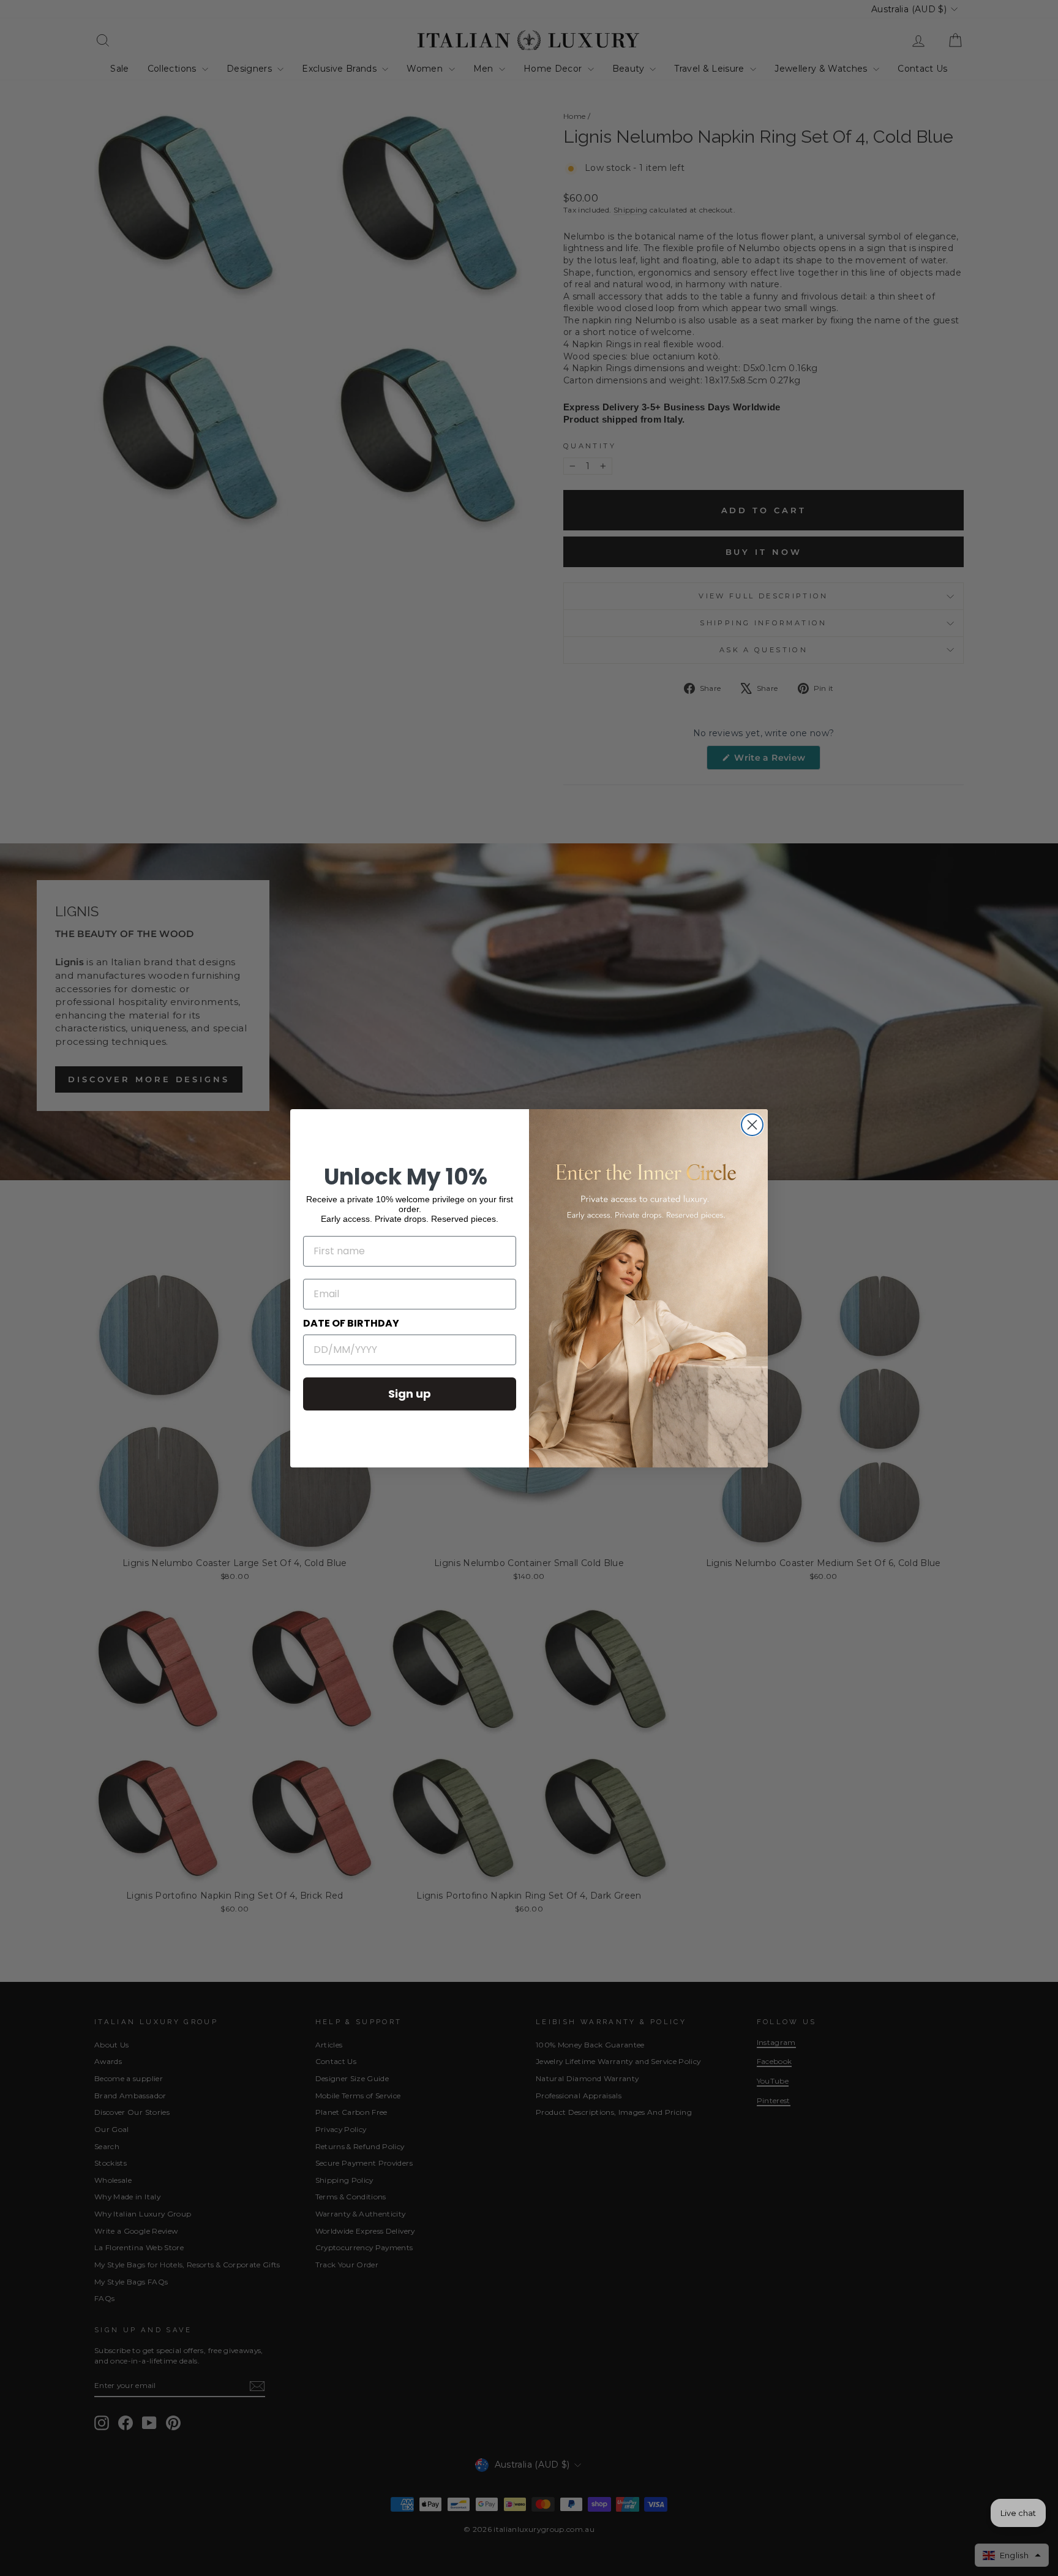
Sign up (410, 1394)
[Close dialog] (752, 1125)
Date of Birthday (351, 1323)
